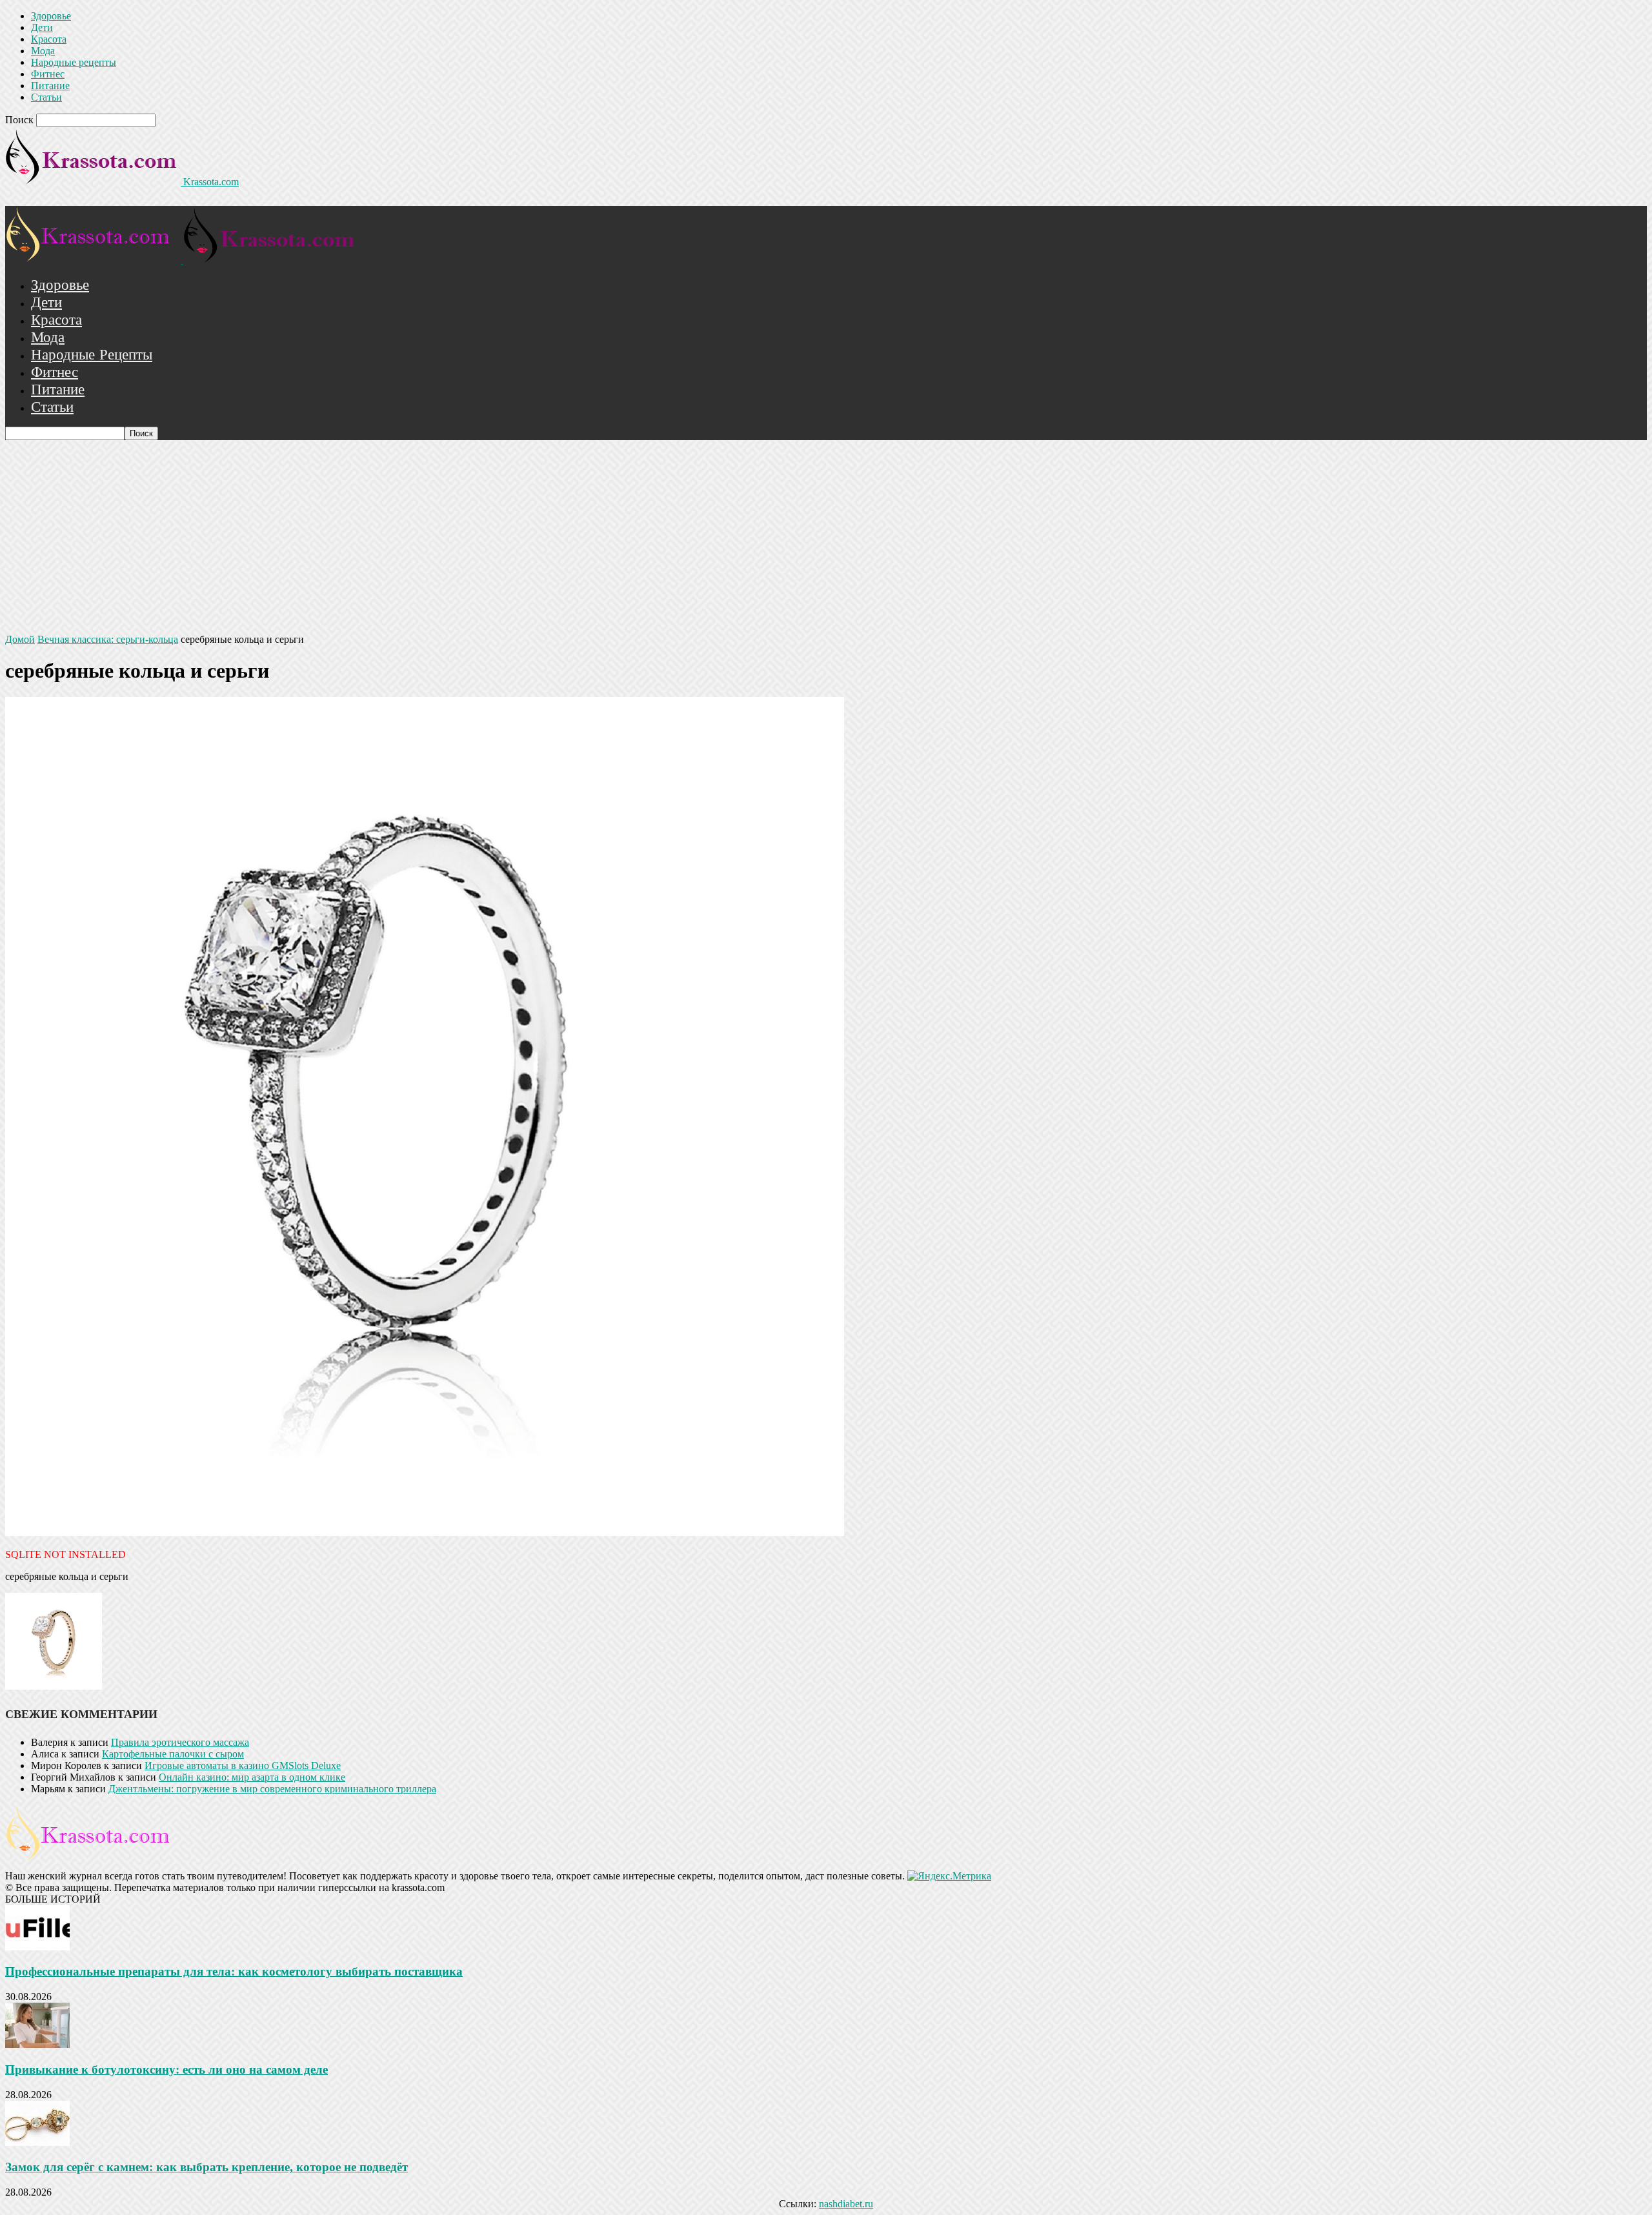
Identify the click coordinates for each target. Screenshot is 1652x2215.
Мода (43, 51)
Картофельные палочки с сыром (173, 1754)
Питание (50, 86)
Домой (20, 639)
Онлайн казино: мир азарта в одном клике (252, 1777)
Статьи (46, 97)
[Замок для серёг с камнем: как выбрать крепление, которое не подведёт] (37, 2142)
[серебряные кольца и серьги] (425, 1532)
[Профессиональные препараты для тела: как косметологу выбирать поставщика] (37, 1947)
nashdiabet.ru (846, 2204)
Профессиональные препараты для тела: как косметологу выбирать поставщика (234, 1971)
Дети (42, 27)
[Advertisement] (826, 537)
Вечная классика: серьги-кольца (108, 639)
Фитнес (48, 74)
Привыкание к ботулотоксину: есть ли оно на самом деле (166, 2069)
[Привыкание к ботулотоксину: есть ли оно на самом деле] (37, 2044)
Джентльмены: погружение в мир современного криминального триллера (272, 1789)
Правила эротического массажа (180, 1742)
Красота (49, 39)
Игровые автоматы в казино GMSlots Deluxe (243, 1765)
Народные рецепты (74, 62)
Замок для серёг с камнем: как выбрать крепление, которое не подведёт (206, 2167)
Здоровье (51, 16)
